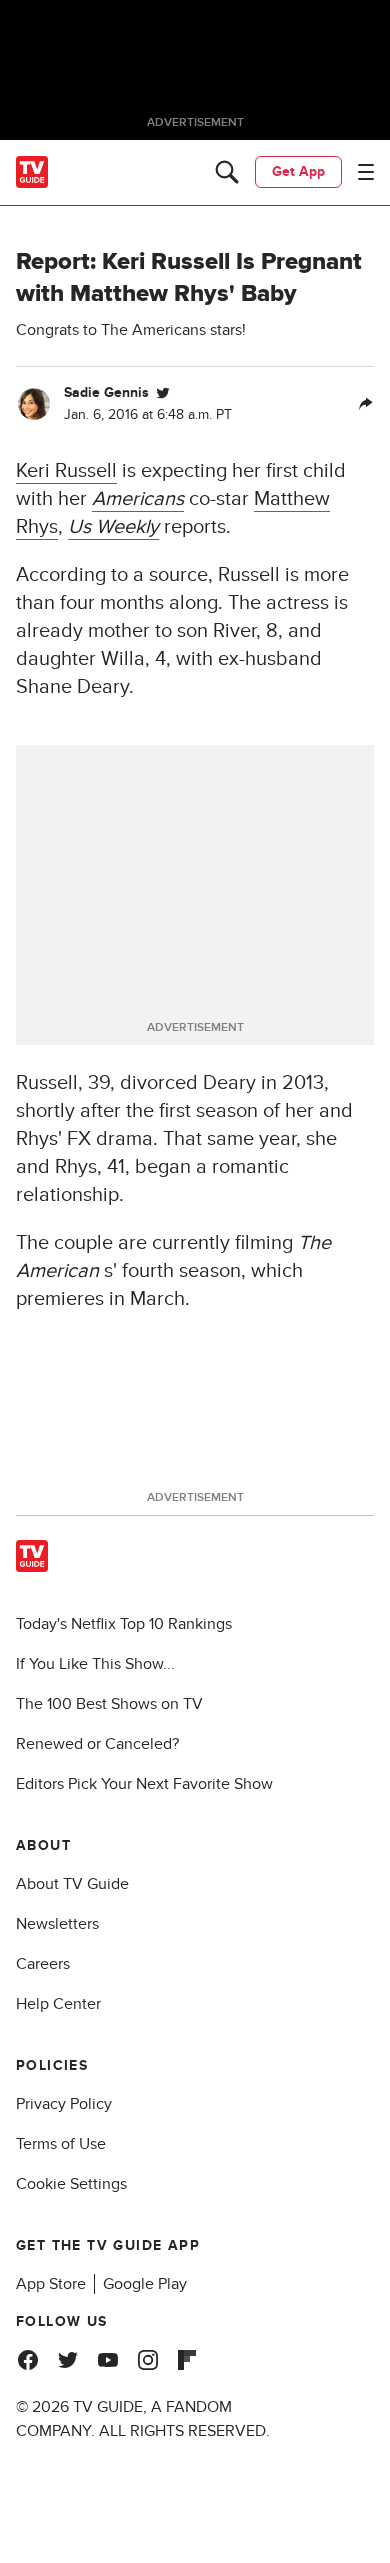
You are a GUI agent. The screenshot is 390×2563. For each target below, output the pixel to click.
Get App (298, 171)
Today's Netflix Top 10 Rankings (124, 1624)
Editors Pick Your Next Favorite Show (144, 1784)
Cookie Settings (71, 2184)
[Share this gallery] (366, 404)
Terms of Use (61, 2144)
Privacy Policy (64, 2104)
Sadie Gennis (106, 392)
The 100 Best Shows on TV (109, 1704)
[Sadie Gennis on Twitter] (163, 393)
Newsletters (57, 1924)
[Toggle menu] (366, 172)
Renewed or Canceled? (97, 1744)
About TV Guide (72, 1884)
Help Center (58, 2004)
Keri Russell (66, 471)
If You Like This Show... (95, 1664)
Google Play (145, 2284)
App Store (51, 2284)
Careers (43, 1964)
